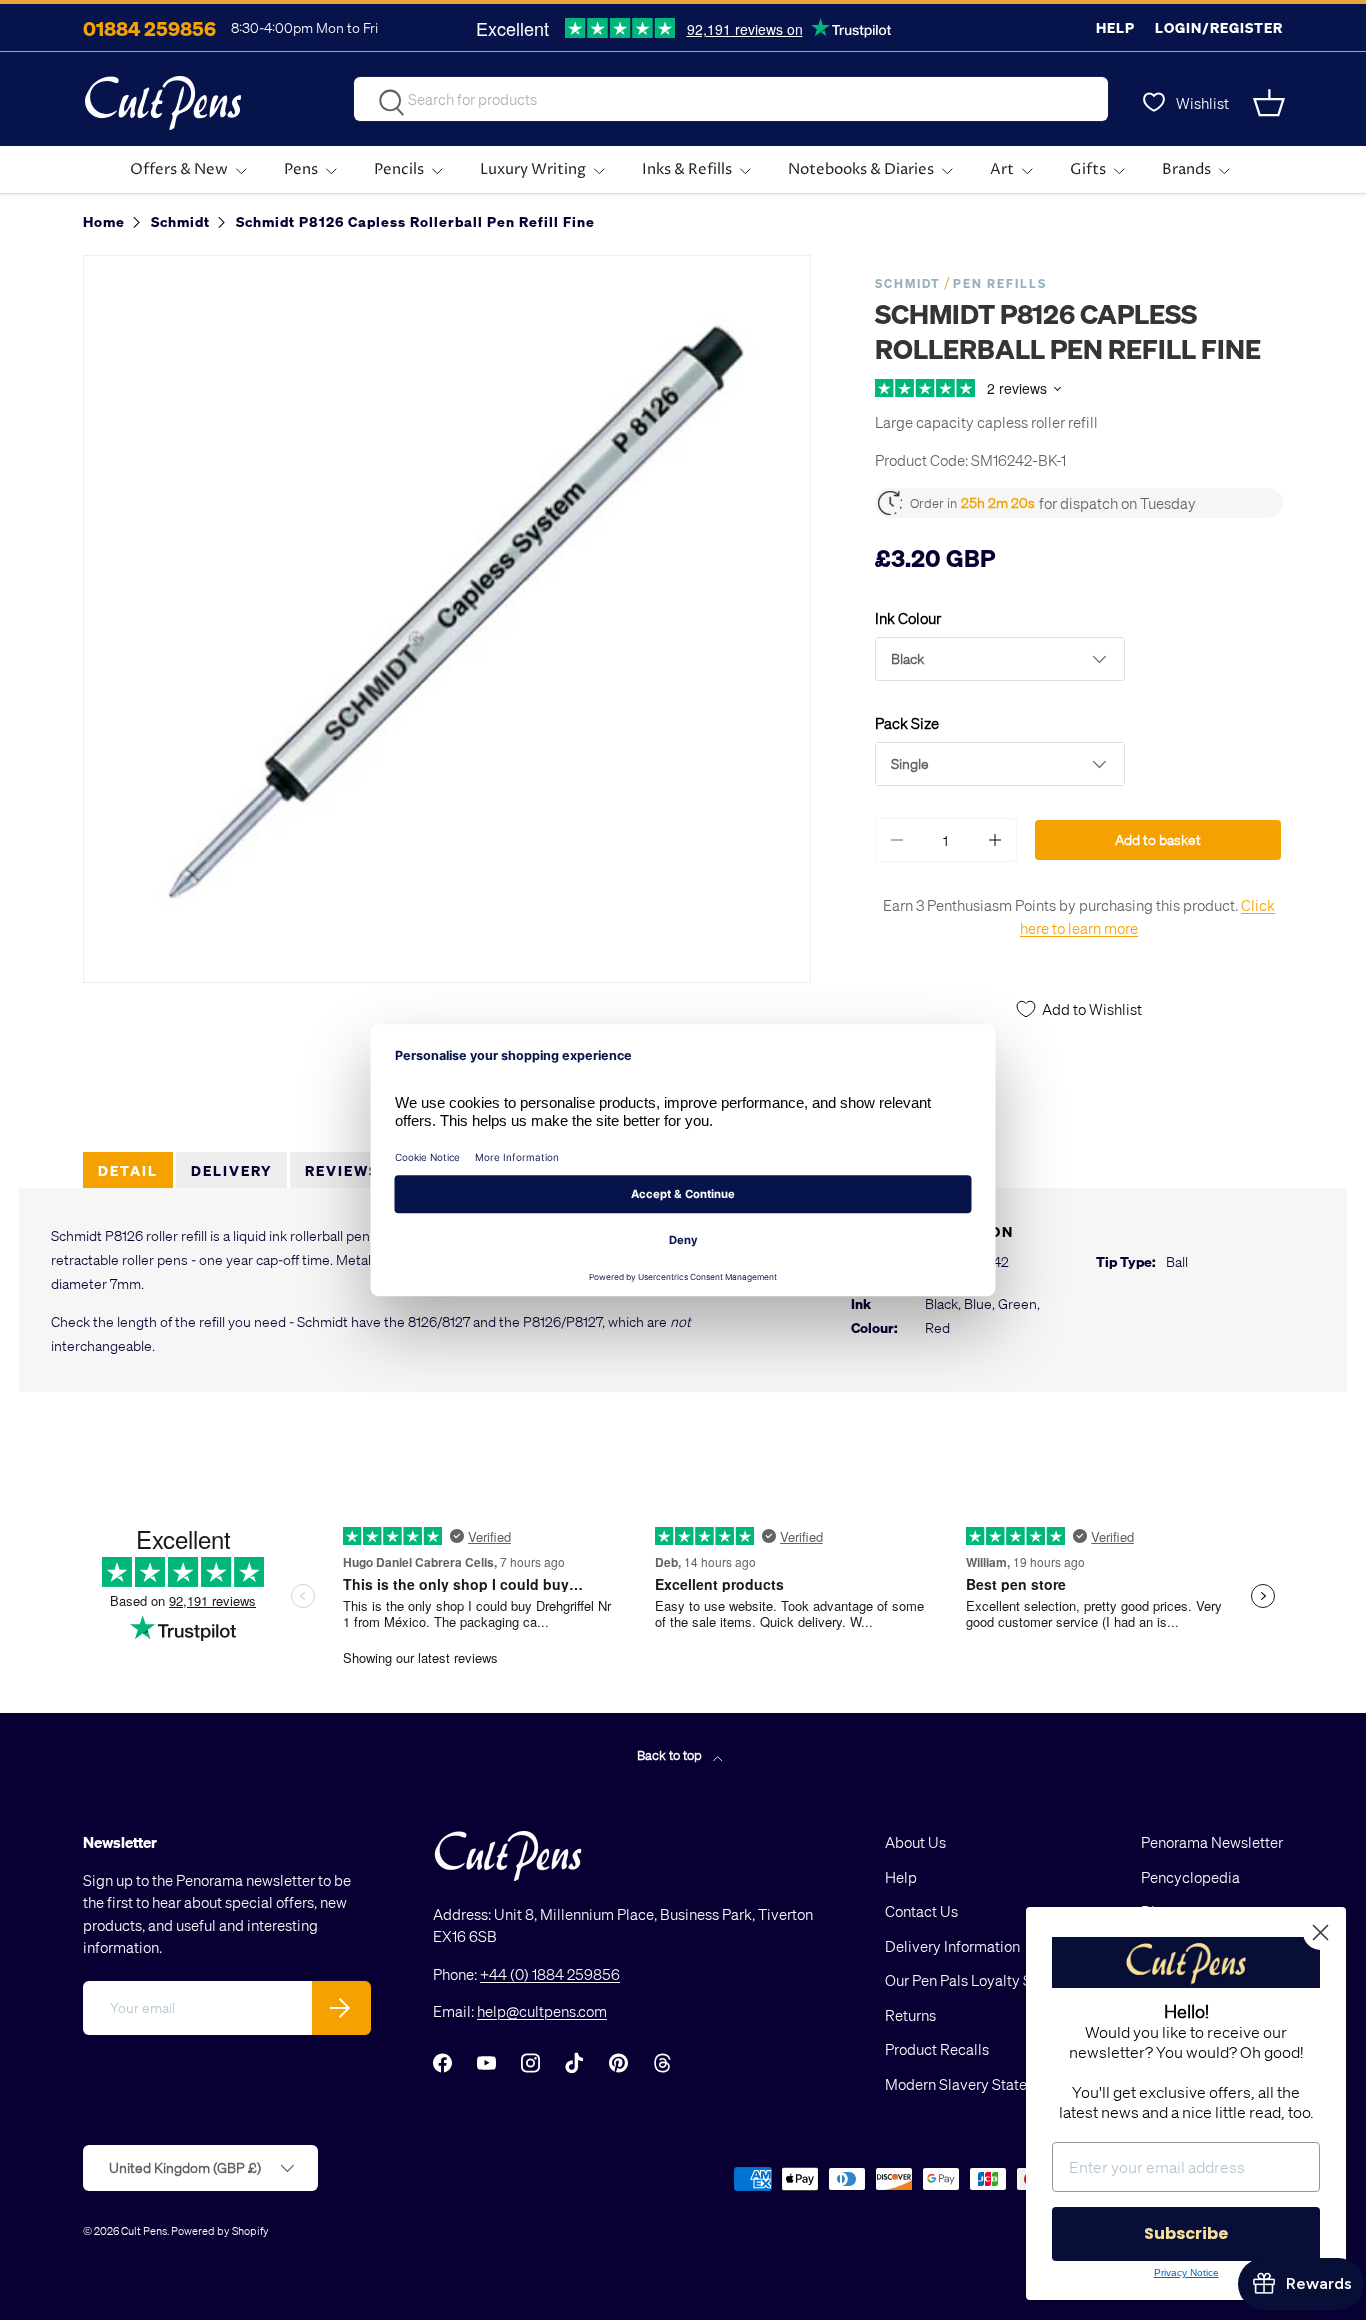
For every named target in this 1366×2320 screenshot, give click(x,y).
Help (1115, 27)
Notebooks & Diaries (861, 169)
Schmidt (908, 283)
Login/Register (1219, 27)
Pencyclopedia (1190, 1877)
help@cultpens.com (542, 2011)
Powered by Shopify (220, 2230)
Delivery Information (952, 1946)
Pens (301, 169)
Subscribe (1186, 2233)
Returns (910, 2015)
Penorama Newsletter (1212, 1842)
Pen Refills (1000, 283)
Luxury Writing (533, 169)
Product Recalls (937, 2049)
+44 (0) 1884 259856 (550, 1974)
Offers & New (179, 169)
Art (1002, 169)
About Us (915, 1842)
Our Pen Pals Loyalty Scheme (981, 1980)
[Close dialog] (1320, 1932)
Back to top (671, 1754)
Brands (1186, 169)
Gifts (1088, 169)
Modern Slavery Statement (973, 2084)
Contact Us (921, 1911)
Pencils (399, 169)
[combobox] (731, 99)
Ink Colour (908, 618)
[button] (1271, 103)
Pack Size (907, 723)
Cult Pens (144, 2230)
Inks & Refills (687, 169)
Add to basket (1158, 839)
